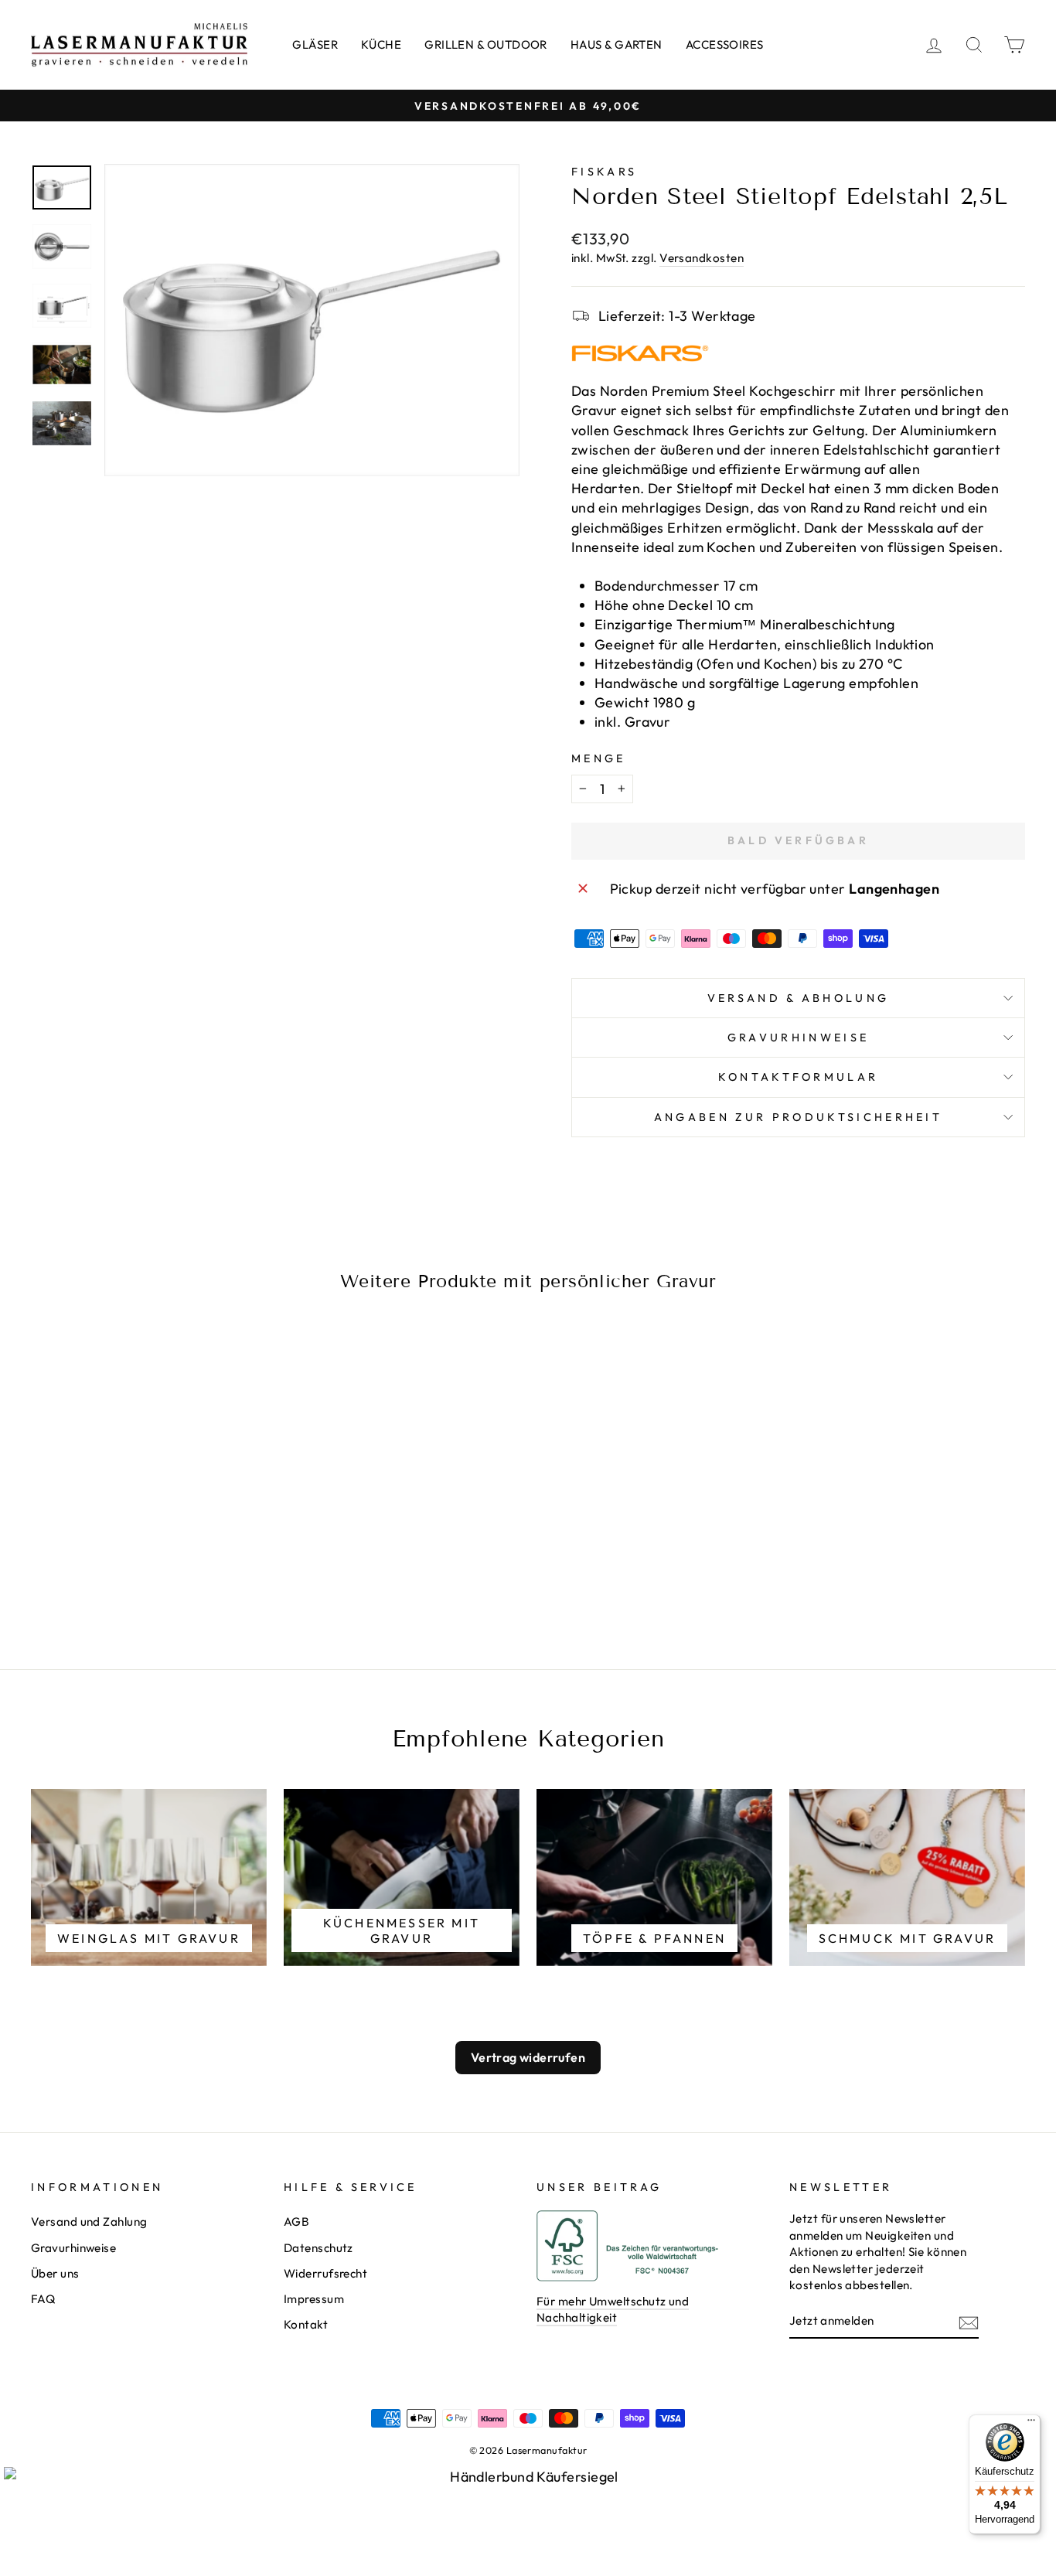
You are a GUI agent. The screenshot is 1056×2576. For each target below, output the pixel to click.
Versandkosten (702, 258)
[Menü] (1031, 2424)
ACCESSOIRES (725, 44)
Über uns (55, 2273)
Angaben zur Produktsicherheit (798, 1117)
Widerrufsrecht (325, 2273)
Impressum (314, 2299)
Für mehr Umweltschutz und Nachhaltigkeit (613, 2309)
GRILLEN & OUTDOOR (486, 44)
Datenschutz (319, 2248)
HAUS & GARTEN (617, 44)
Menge (599, 758)
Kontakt (306, 2324)
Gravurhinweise (798, 1038)
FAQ (43, 2299)
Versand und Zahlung (89, 2222)
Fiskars (604, 172)
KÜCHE (381, 44)
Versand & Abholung (799, 998)
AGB (296, 2222)
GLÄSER (315, 44)
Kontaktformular (799, 1077)
